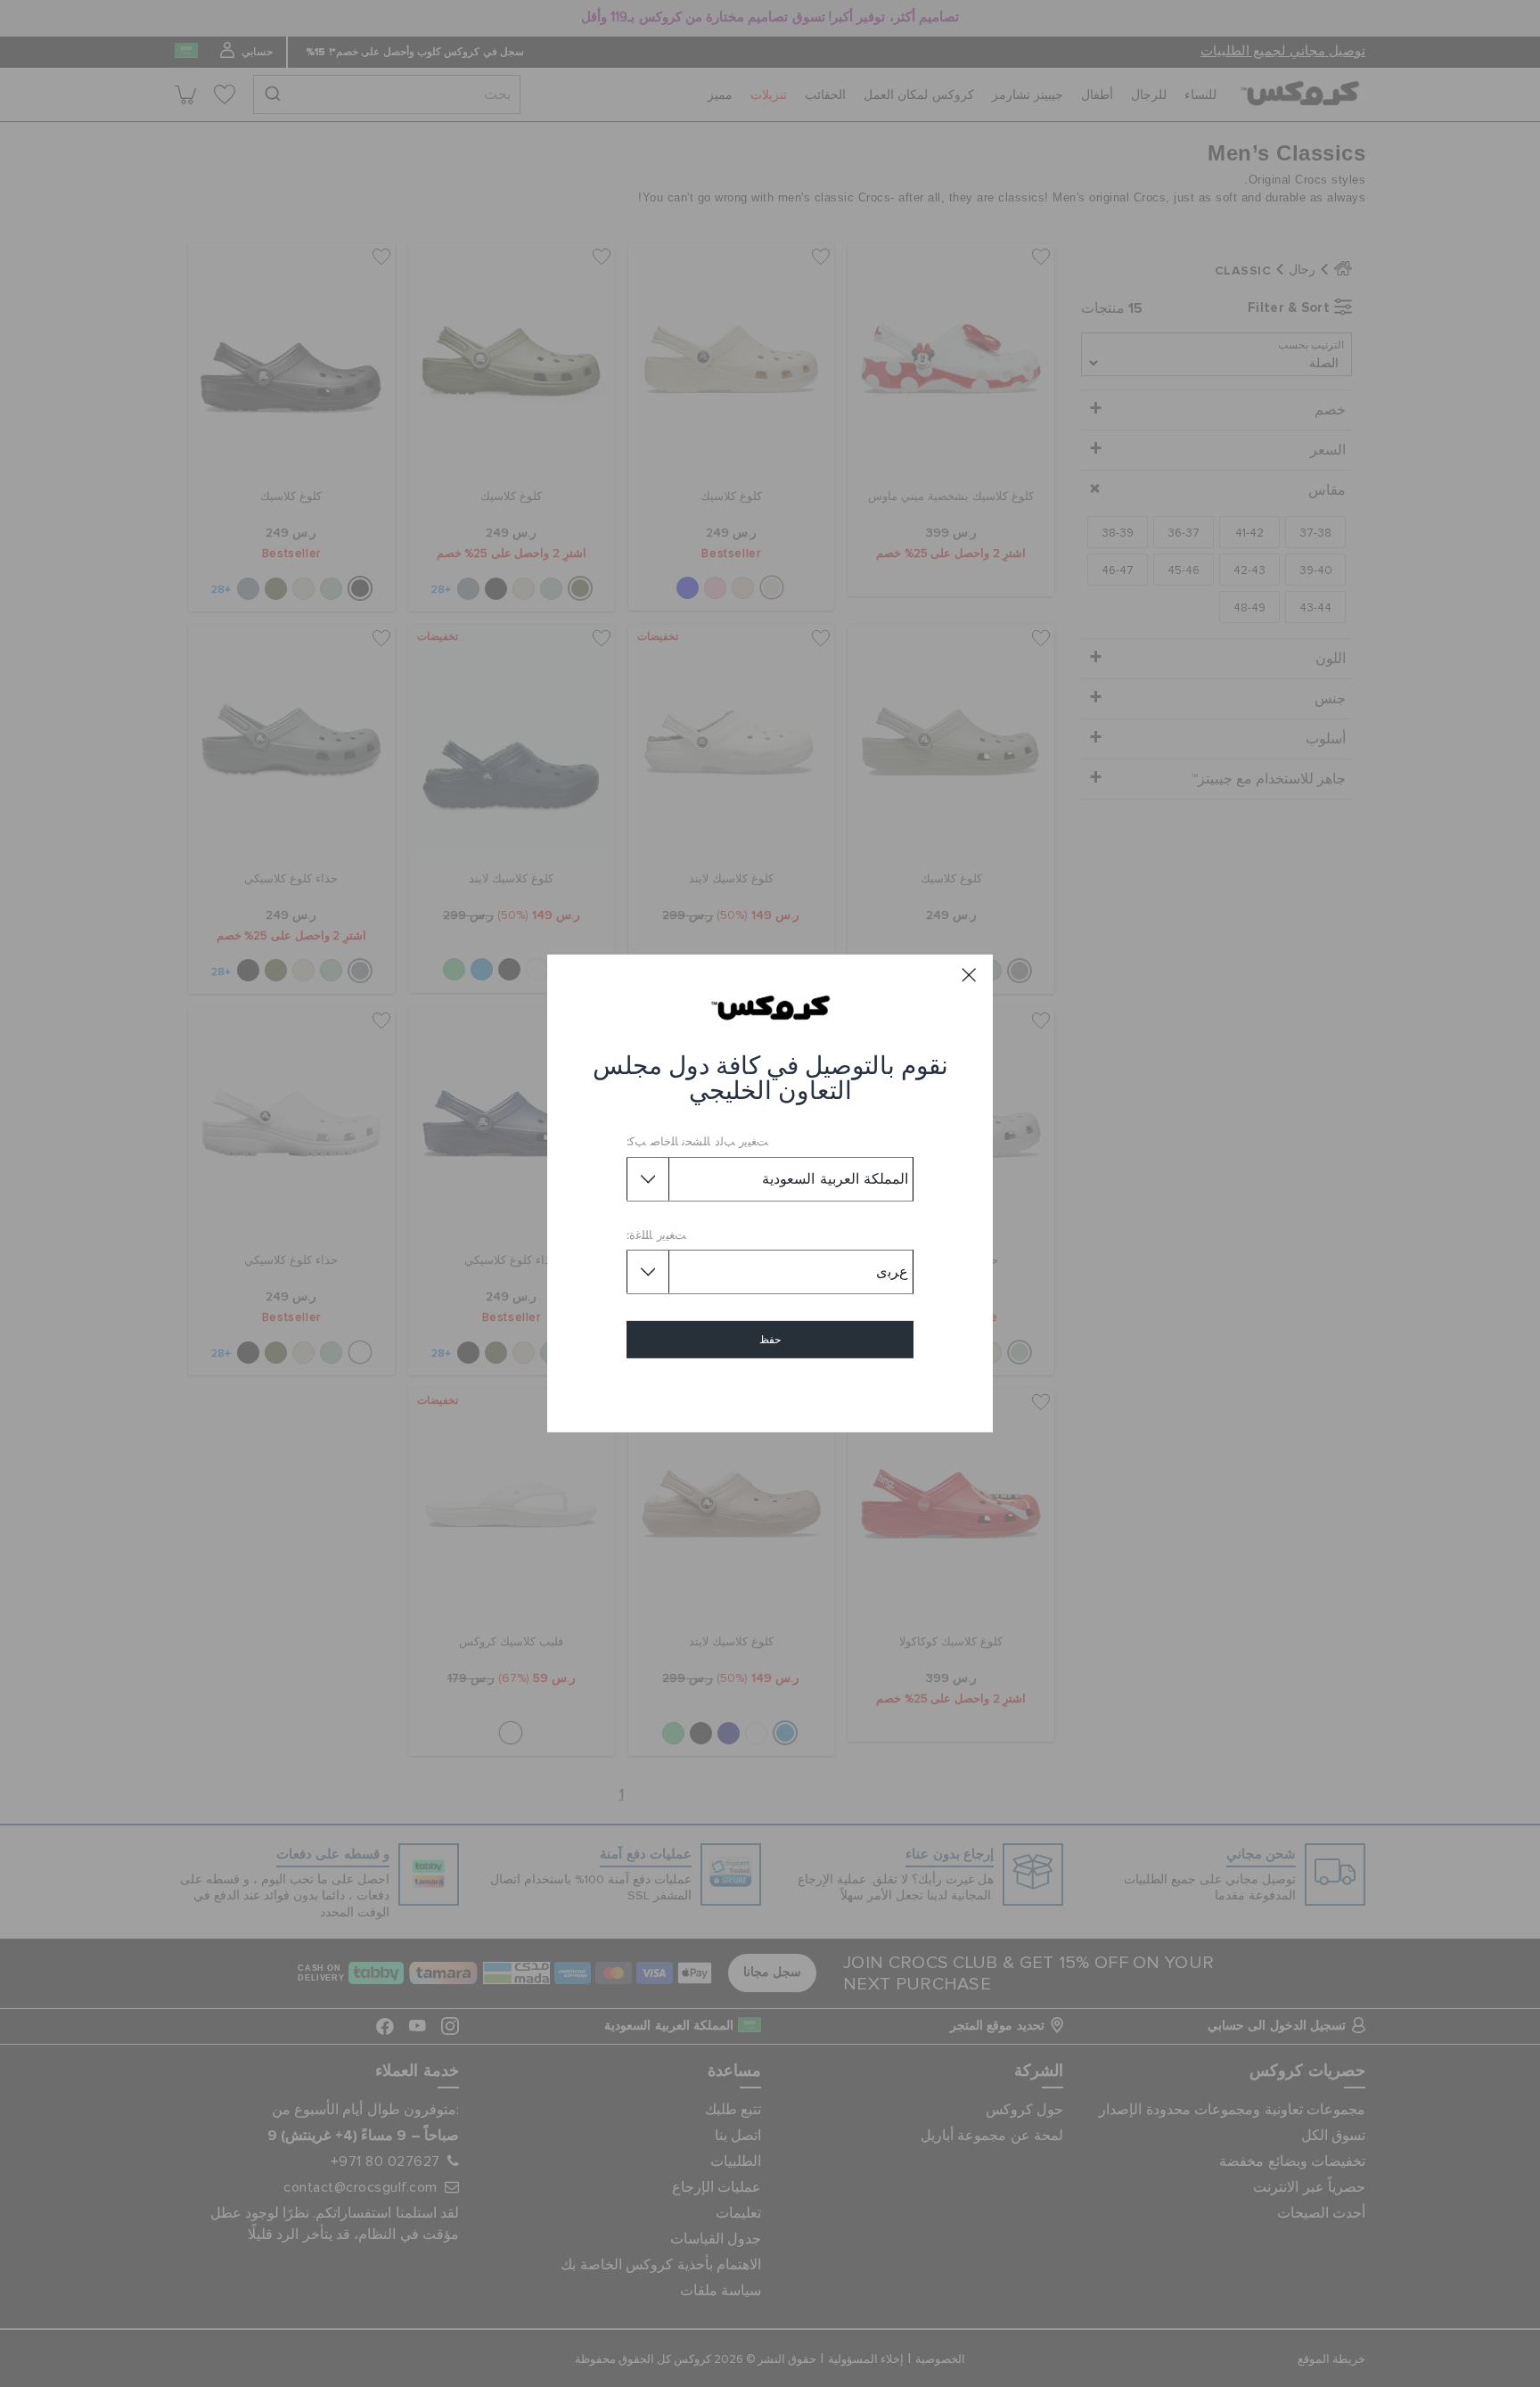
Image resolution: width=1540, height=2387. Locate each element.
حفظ (770, 1340)
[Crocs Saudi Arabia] (770, 1007)
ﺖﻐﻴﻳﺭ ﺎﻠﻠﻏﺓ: (656, 1236)
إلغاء (770, 1391)
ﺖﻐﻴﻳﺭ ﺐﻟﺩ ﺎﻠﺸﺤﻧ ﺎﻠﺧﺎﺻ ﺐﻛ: (697, 1142)
